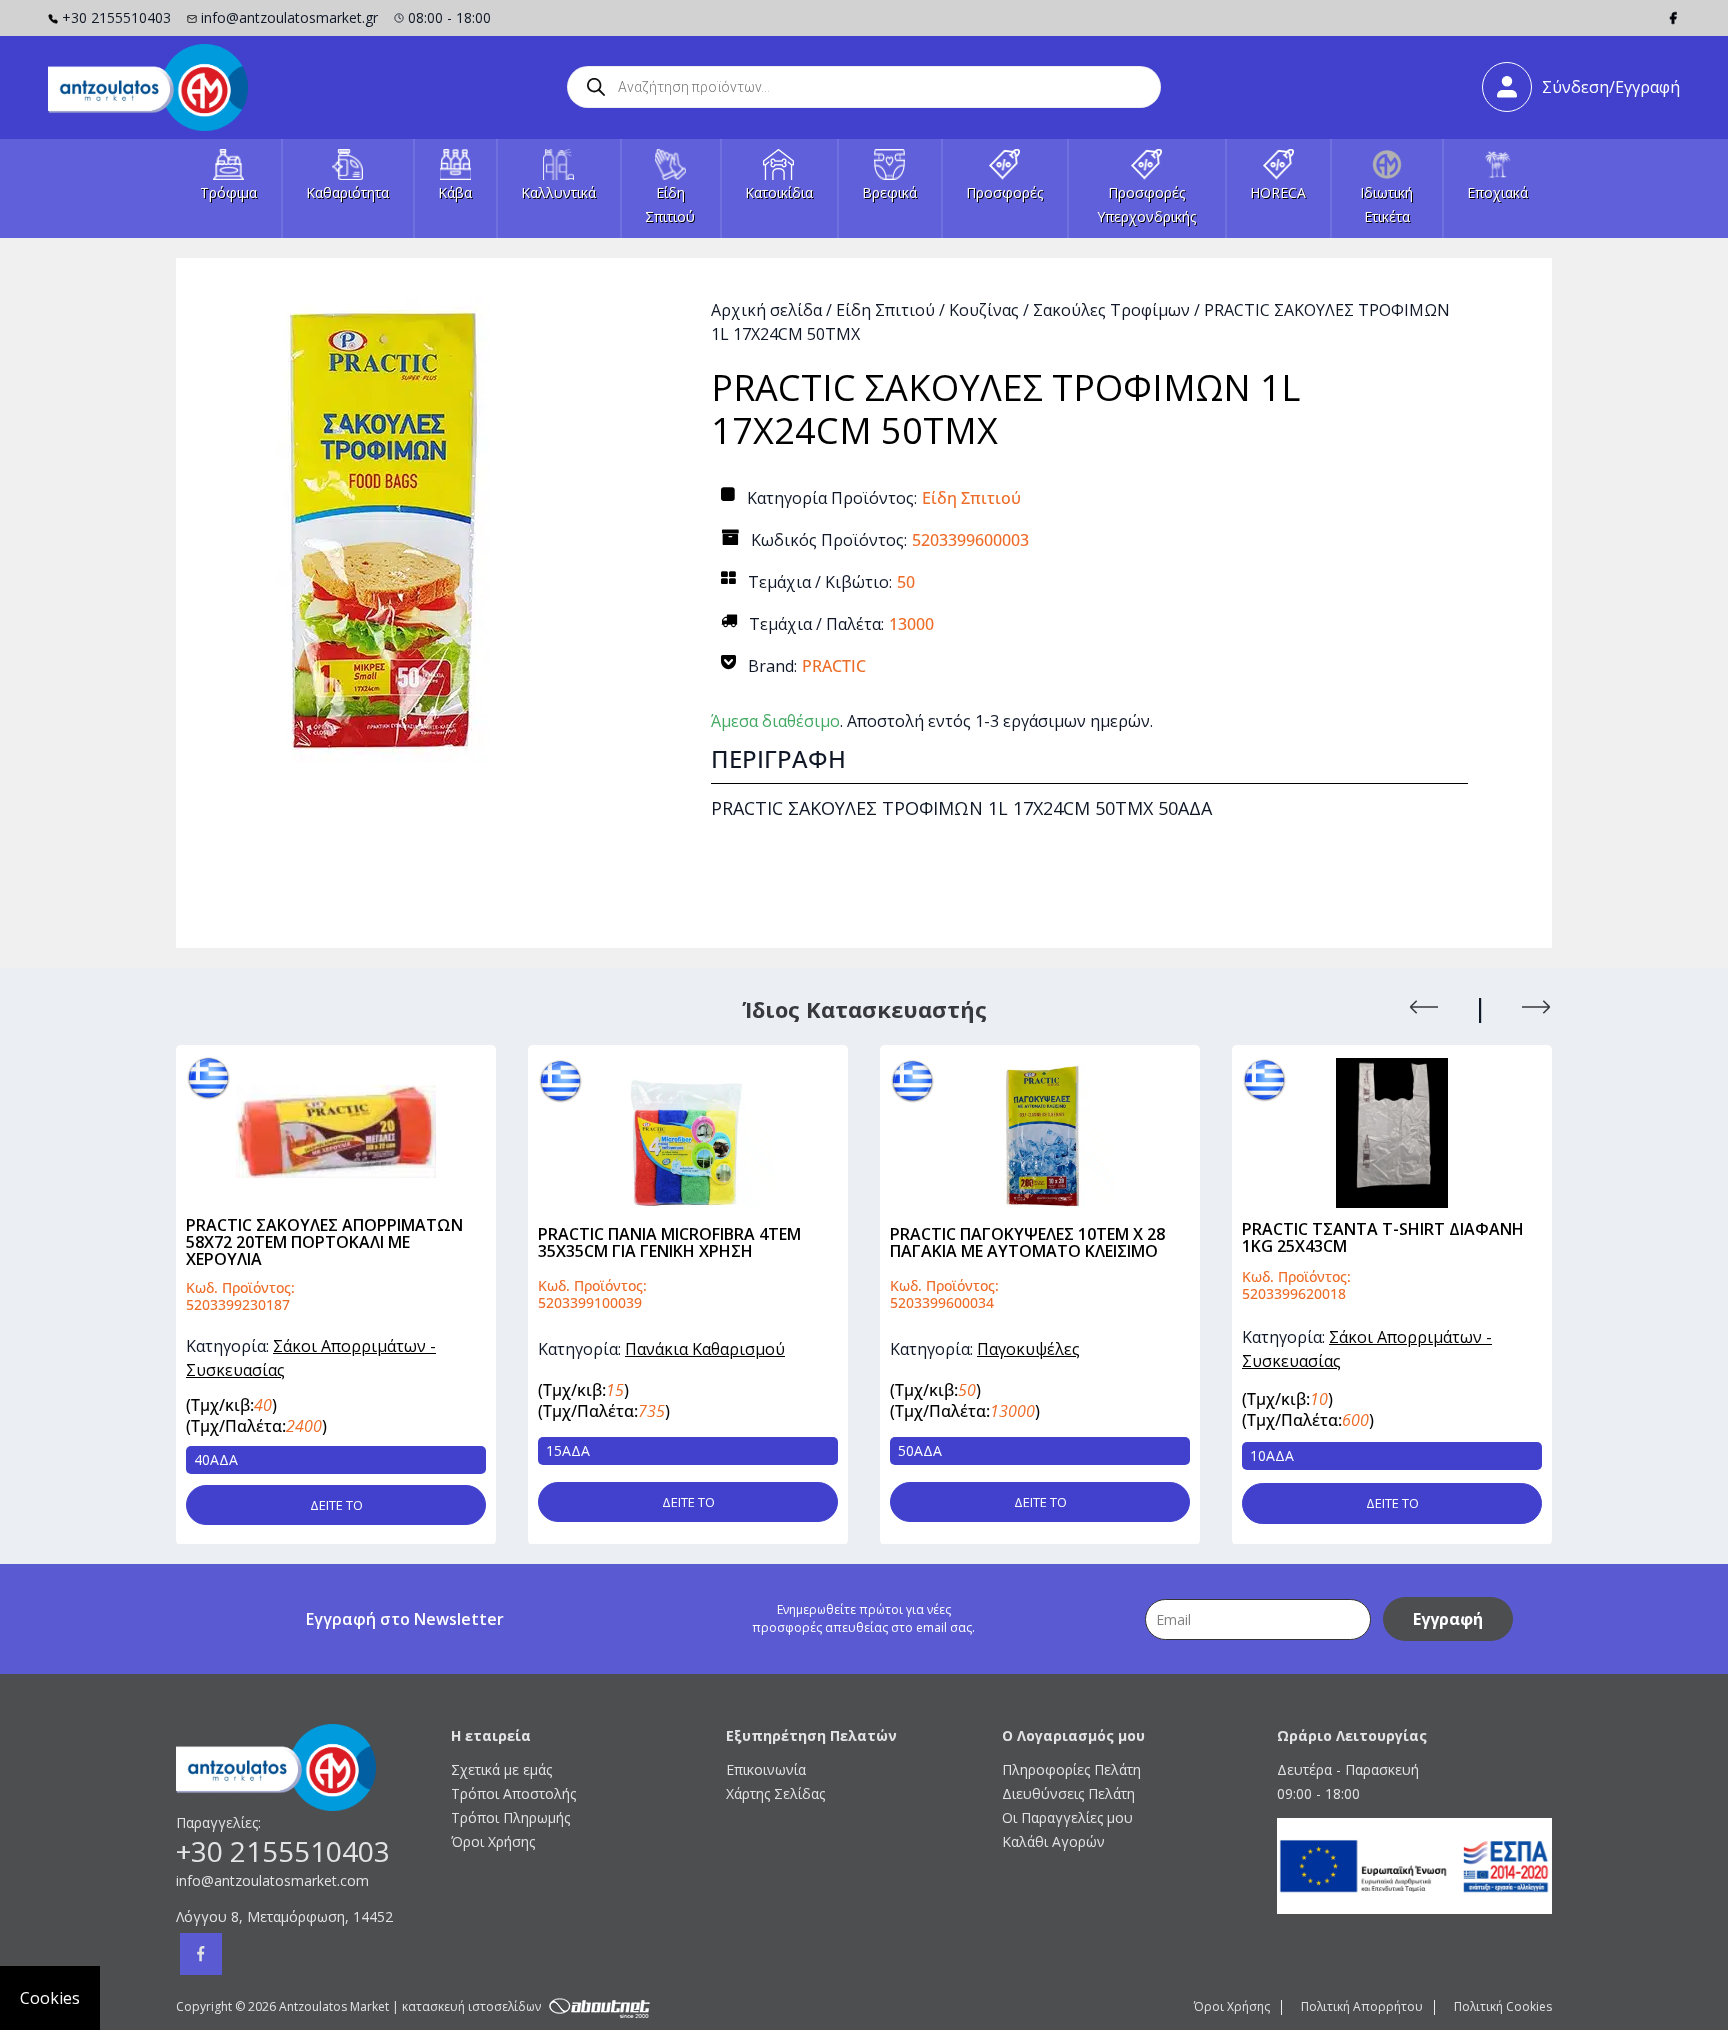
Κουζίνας (984, 310)
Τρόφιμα (228, 192)
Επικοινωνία (766, 1769)
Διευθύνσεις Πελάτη (1068, 1793)
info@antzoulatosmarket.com (272, 1880)
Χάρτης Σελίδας (775, 1793)
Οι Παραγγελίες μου (1067, 1817)
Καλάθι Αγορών (1053, 1841)
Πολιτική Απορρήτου (1362, 2006)
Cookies (50, 1998)
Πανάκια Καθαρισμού (355, 1349)
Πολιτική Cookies (1503, 2006)
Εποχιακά (1497, 192)
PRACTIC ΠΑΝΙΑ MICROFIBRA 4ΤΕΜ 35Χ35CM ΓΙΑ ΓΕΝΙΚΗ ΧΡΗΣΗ (319, 1242)
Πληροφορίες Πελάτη (1071, 1769)
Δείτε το (338, 1501)
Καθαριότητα (347, 192)
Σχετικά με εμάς (501, 1769)
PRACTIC (834, 666)
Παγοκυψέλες (678, 1349)
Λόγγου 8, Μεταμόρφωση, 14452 (284, 1916)
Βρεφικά (889, 192)
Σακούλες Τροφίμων (1111, 310)
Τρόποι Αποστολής (513, 1793)
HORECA (1278, 192)
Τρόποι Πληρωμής (510, 1817)
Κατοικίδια (779, 192)
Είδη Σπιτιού (885, 310)
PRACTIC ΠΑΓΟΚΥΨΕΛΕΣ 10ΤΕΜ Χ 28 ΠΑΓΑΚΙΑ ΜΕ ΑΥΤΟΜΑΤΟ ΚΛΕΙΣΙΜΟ (677, 1242)
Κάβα (455, 192)
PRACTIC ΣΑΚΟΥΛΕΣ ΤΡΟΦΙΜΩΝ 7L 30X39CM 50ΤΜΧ (1378, 1242)
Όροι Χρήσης (493, 1841)
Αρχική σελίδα (766, 310)
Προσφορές (1004, 192)
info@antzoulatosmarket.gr (289, 17)
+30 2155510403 (116, 17)
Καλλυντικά (558, 192)
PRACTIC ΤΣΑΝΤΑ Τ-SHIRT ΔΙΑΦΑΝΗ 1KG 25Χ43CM (1033, 1237)
